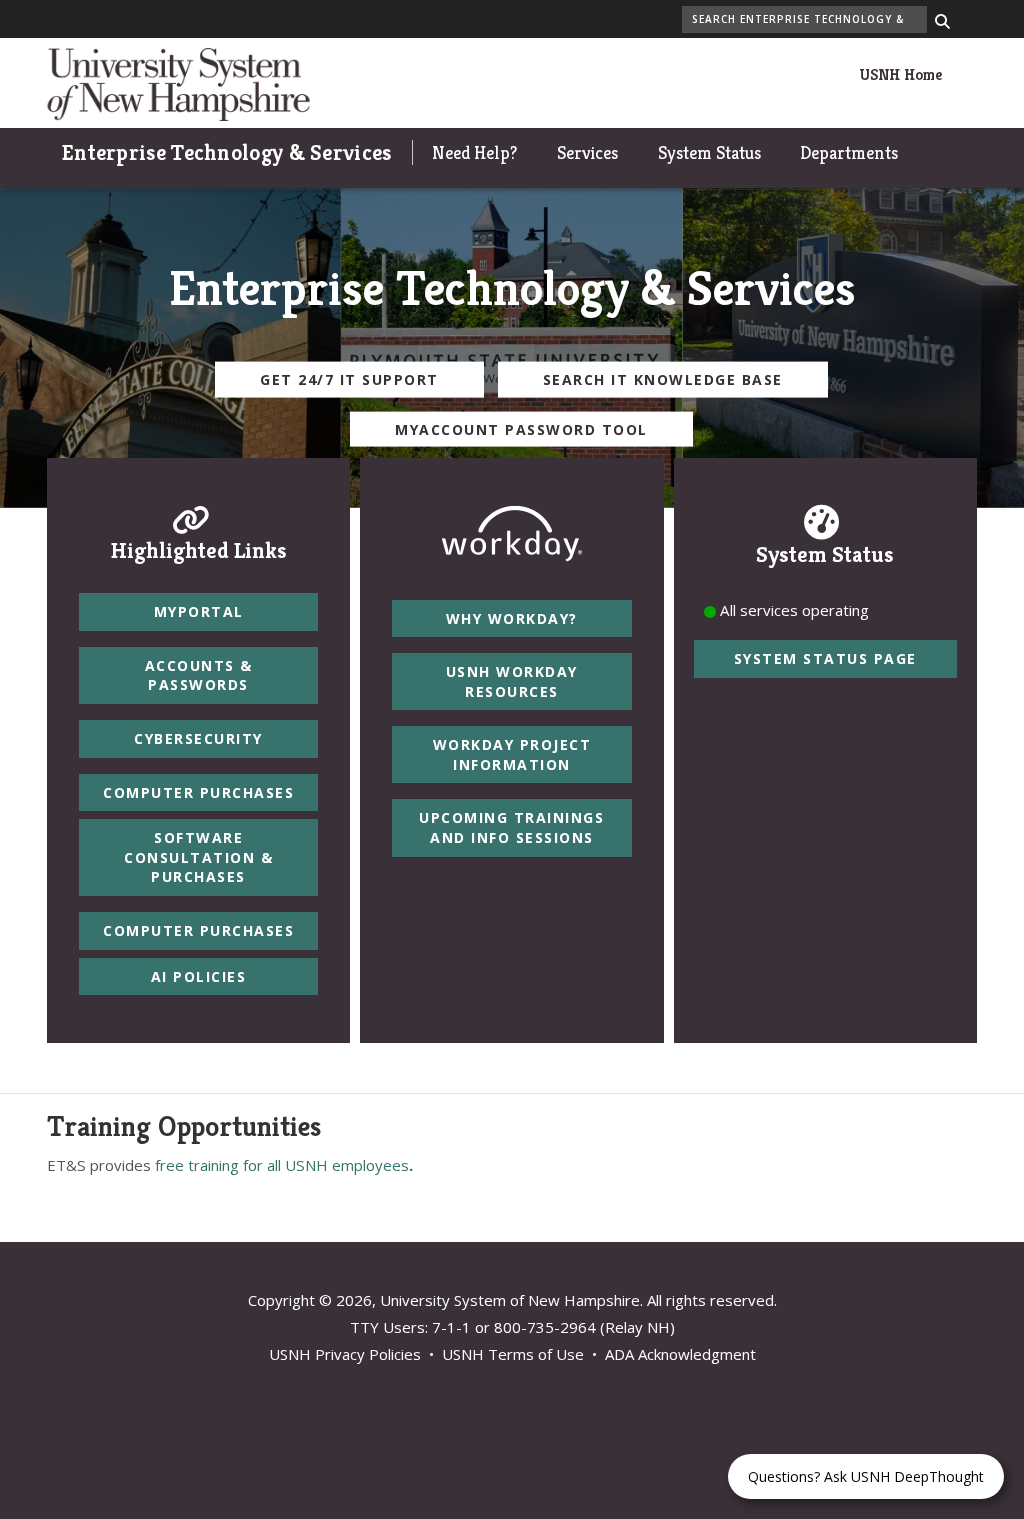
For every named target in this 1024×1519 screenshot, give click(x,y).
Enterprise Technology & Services (227, 152)
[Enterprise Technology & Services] (178, 82)
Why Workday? (512, 618)
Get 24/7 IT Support (349, 379)
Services (587, 152)
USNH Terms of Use (513, 1354)
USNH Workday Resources (512, 681)
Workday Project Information (512, 754)
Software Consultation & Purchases (198, 857)
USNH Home (900, 74)
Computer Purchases (198, 792)
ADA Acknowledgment (680, 1354)
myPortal (199, 611)
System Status (709, 152)
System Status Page (825, 658)
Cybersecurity (198, 738)
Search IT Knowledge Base (663, 379)
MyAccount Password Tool (521, 428)
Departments (849, 152)
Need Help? (474, 152)
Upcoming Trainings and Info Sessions (511, 827)
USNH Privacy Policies (345, 1354)
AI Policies (199, 976)
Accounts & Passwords (199, 675)
